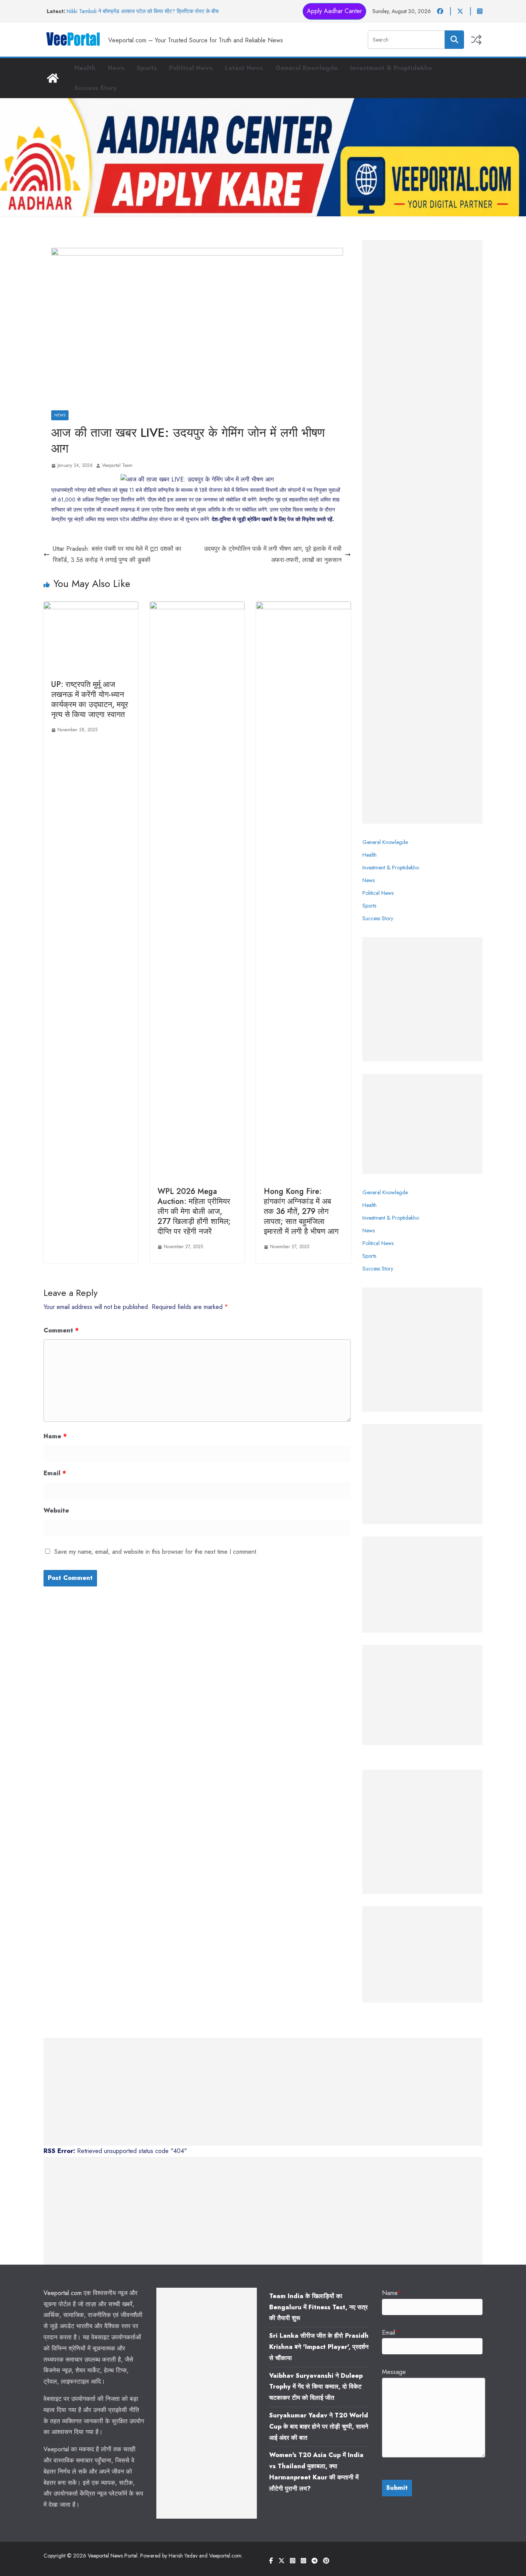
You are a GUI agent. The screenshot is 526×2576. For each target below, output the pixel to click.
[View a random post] (476, 40)
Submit (397, 2488)
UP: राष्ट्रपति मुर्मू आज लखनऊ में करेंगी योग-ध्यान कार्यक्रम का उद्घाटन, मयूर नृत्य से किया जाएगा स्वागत (90, 700)
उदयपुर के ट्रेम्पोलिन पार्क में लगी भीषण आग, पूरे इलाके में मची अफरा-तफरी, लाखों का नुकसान (273, 554)
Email (55, 1473)
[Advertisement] (422, 532)
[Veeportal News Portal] (53, 78)
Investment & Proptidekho (391, 68)
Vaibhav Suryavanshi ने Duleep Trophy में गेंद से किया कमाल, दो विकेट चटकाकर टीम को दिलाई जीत (316, 2387)
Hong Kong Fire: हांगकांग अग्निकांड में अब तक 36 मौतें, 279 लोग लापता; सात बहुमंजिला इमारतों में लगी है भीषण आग (301, 1211)
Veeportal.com (63, 2293)
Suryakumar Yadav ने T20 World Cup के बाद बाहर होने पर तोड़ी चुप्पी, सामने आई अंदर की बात (319, 2426)
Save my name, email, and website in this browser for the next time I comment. (156, 1552)
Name (55, 1436)
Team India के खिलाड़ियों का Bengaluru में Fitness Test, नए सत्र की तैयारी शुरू (318, 2307)
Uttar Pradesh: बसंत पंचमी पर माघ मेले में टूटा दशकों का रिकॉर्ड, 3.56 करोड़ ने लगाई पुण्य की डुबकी (117, 554)
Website (56, 1510)
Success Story (95, 88)
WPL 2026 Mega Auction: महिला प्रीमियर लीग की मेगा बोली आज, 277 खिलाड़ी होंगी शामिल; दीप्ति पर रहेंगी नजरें (194, 1211)
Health (85, 68)
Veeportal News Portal (113, 2556)
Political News (191, 68)
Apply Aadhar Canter (334, 11)
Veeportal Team (117, 465)
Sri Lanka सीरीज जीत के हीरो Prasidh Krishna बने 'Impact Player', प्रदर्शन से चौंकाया (319, 2347)
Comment (61, 1330)
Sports (147, 68)
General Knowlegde (307, 68)
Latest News (244, 68)
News (116, 68)
